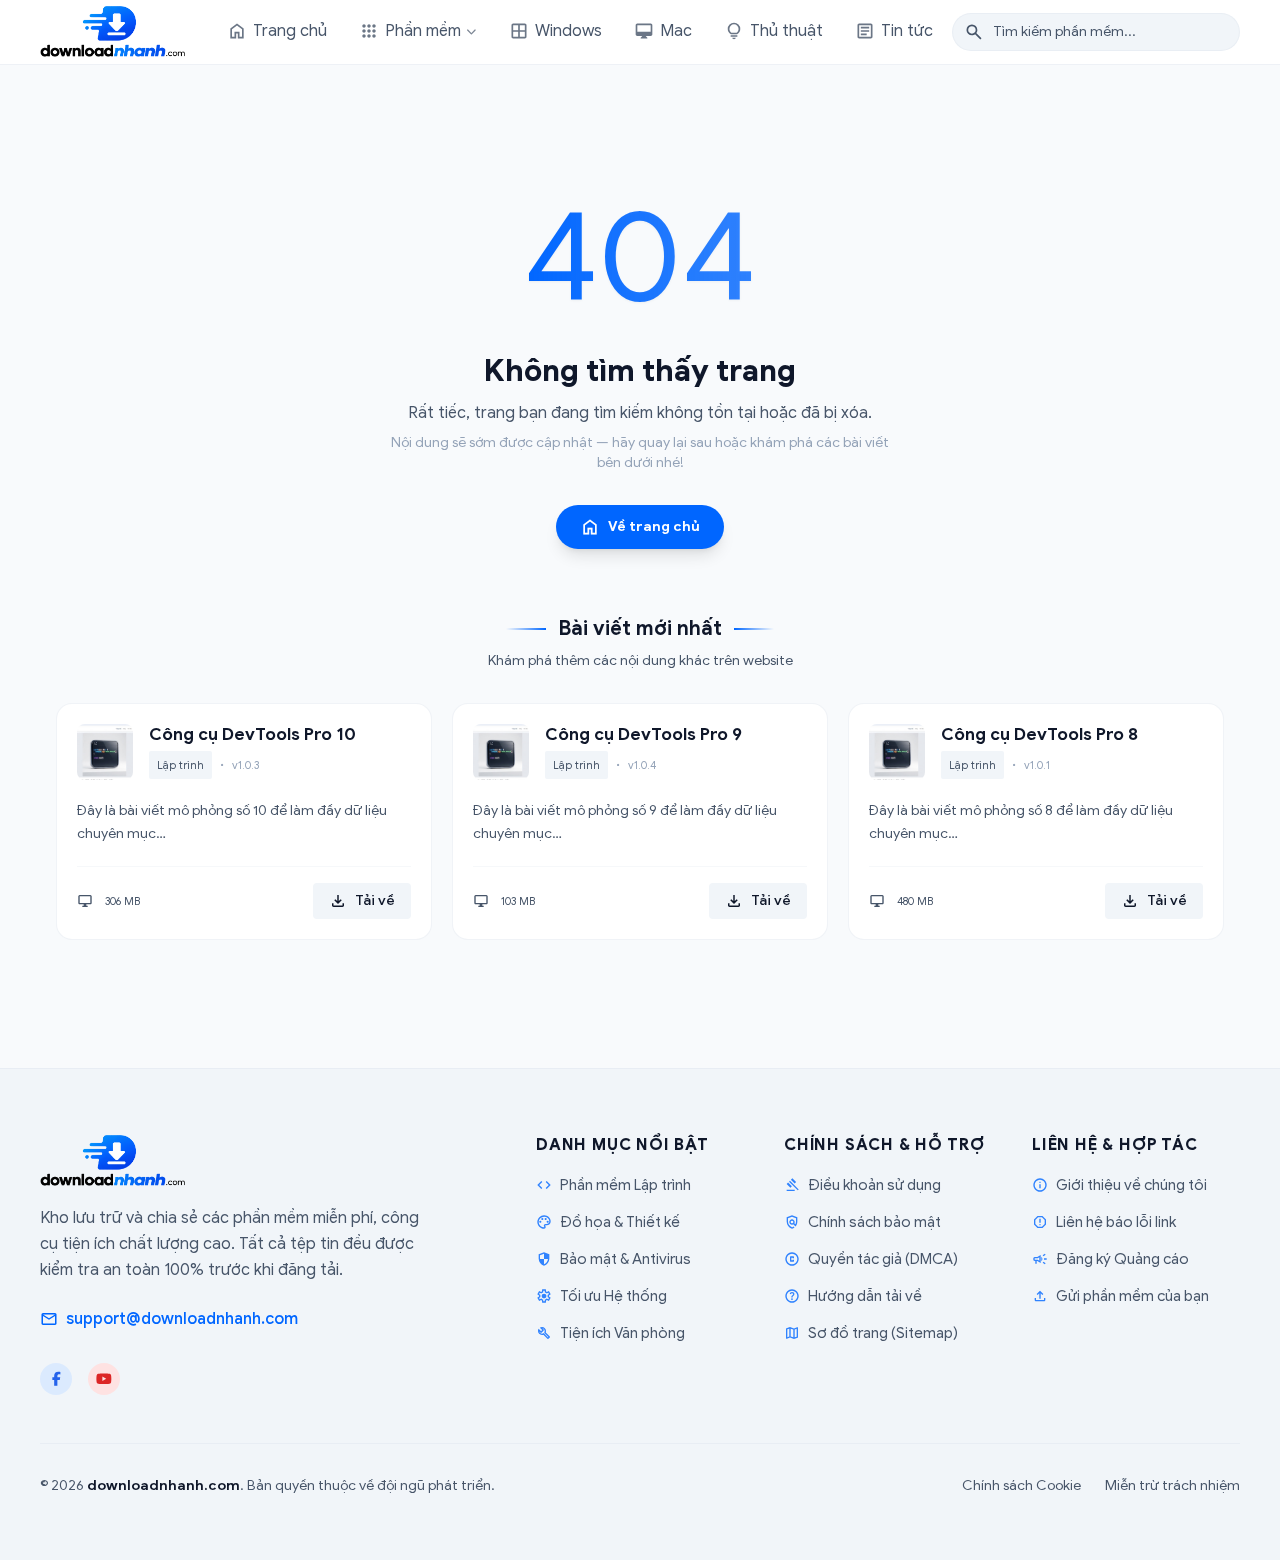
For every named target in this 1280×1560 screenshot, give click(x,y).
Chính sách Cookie (1021, 1485)
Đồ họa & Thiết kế (608, 1222)
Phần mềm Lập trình (613, 1185)
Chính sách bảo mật (862, 1222)
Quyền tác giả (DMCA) (871, 1259)
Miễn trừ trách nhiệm (1172, 1485)
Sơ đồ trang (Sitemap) (871, 1333)
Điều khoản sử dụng (862, 1185)
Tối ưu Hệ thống (601, 1296)
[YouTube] (104, 1379)
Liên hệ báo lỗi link (1104, 1222)
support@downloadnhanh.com (169, 1319)
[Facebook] (56, 1379)
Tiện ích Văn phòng (610, 1333)
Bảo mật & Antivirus (613, 1259)
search (974, 32)
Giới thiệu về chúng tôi (1119, 1185)
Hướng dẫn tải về (853, 1296)
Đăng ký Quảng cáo (1110, 1259)
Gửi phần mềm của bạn (1120, 1296)
